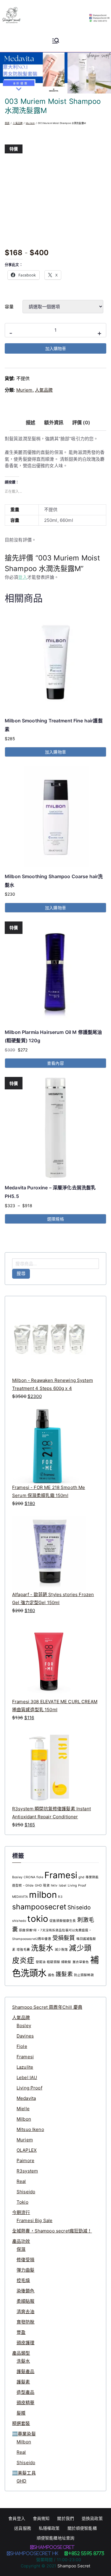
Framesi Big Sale (34, 2220)
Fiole (22, 2046)
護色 (51, 1975)
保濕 (21, 2249)
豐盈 (21, 2332)
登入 (22, 577)
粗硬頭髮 (53, 1962)
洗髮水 (42, 1948)
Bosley (17, 1877)
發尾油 (41, 1962)
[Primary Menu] (56, 41)
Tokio (22, 2202)
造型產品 (26, 2392)
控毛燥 (23, 2280)
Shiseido (79, 1907)
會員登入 (17, 2518)
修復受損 (26, 2260)
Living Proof (77, 1885)
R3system (27, 2171)
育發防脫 (26, 2322)
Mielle (23, 2109)
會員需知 (41, 2518)
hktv (54, 1885)
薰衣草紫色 (81, 1962)
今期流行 (21, 2212)
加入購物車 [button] (55, 752)
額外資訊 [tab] (54, 422)
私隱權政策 (49, 2528)
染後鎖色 (26, 2291)
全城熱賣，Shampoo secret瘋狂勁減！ (52, 2231)
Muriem (30, 123)
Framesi (61, 1875)
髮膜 (21, 2413)
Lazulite (25, 2067)
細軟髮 (66, 1962)
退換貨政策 (92, 2518)
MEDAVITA (20, 1897)
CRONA (29, 1877)
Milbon (24, 2119)
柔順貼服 (26, 2301)
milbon (43, 1895)
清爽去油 (26, 2312)
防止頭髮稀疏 (84, 1975)
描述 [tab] (30, 422)
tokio (38, 1919)
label (63, 1885)
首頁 (7, 123)
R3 (60, 1897)
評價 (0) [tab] (81, 422)
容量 (9, 307)
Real (21, 2181)
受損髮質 (64, 1938)
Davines (25, 2036)
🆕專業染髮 (24, 2434)
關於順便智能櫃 (82, 2528)
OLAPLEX (27, 2150)
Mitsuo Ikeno (30, 2129)
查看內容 (55, 1063)
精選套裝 (21, 2423)
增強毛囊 (23, 1950)
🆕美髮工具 (24, 2473)
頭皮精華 (26, 2403)
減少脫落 (61, 1950)
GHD (21, 2481)
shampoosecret (39, 1907)
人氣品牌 (18, 123)
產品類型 (21, 2353)
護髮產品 (26, 2371)
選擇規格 (55, 1219)
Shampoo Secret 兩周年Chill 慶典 (47, 2007)
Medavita (26, 2098)
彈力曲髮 (26, 2270)
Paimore (25, 2161)
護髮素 (64, 1974)
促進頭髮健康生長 (63, 1921)
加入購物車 (56, 348)
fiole (40, 1877)
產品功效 (21, 2241)
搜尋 (21, 1273)
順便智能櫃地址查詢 (55, 2538)
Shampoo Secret (74, 2566)
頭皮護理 (26, 2343)
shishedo (19, 1921)
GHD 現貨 (42, 1885)
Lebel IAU (27, 2077)
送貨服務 (23, 2528)
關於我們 (66, 2518)
